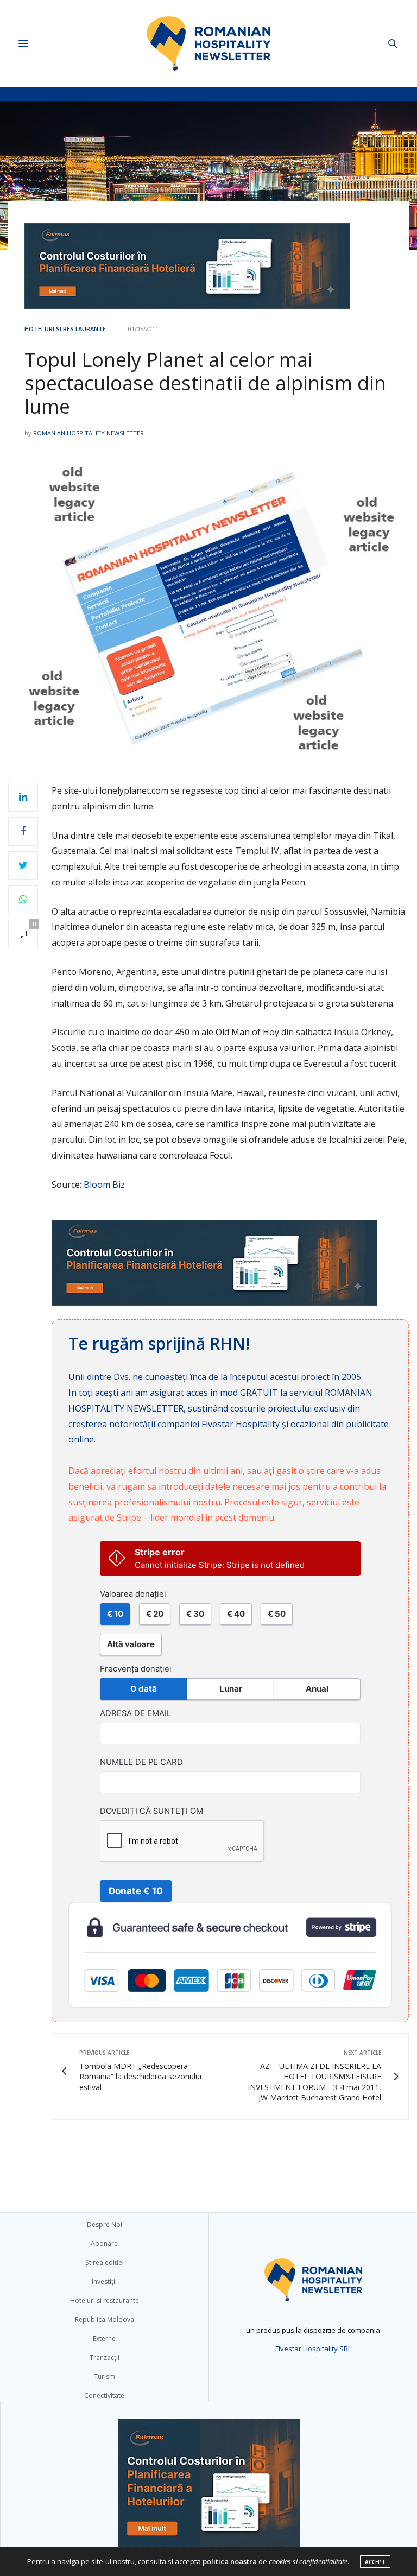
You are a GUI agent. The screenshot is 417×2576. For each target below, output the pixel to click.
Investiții (104, 2281)
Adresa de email (135, 1713)
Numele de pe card (141, 1762)
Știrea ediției (105, 2262)
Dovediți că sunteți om (151, 1811)
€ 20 (155, 1614)
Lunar (231, 1689)
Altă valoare (131, 1644)
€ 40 (236, 1614)
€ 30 (195, 1614)
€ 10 (115, 1614)
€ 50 (277, 1614)
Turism (105, 2376)
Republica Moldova (105, 2319)
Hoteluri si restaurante (65, 329)
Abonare (104, 2243)
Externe (104, 2338)
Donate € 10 (136, 1891)
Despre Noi (105, 2224)
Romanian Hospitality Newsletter (89, 433)
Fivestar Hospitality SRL (313, 2349)
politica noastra (230, 2561)
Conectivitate (104, 2395)
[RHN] (208, 43)
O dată (144, 1689)
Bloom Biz (104, 1185)
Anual (317, 1689)
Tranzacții (105, 2357)
